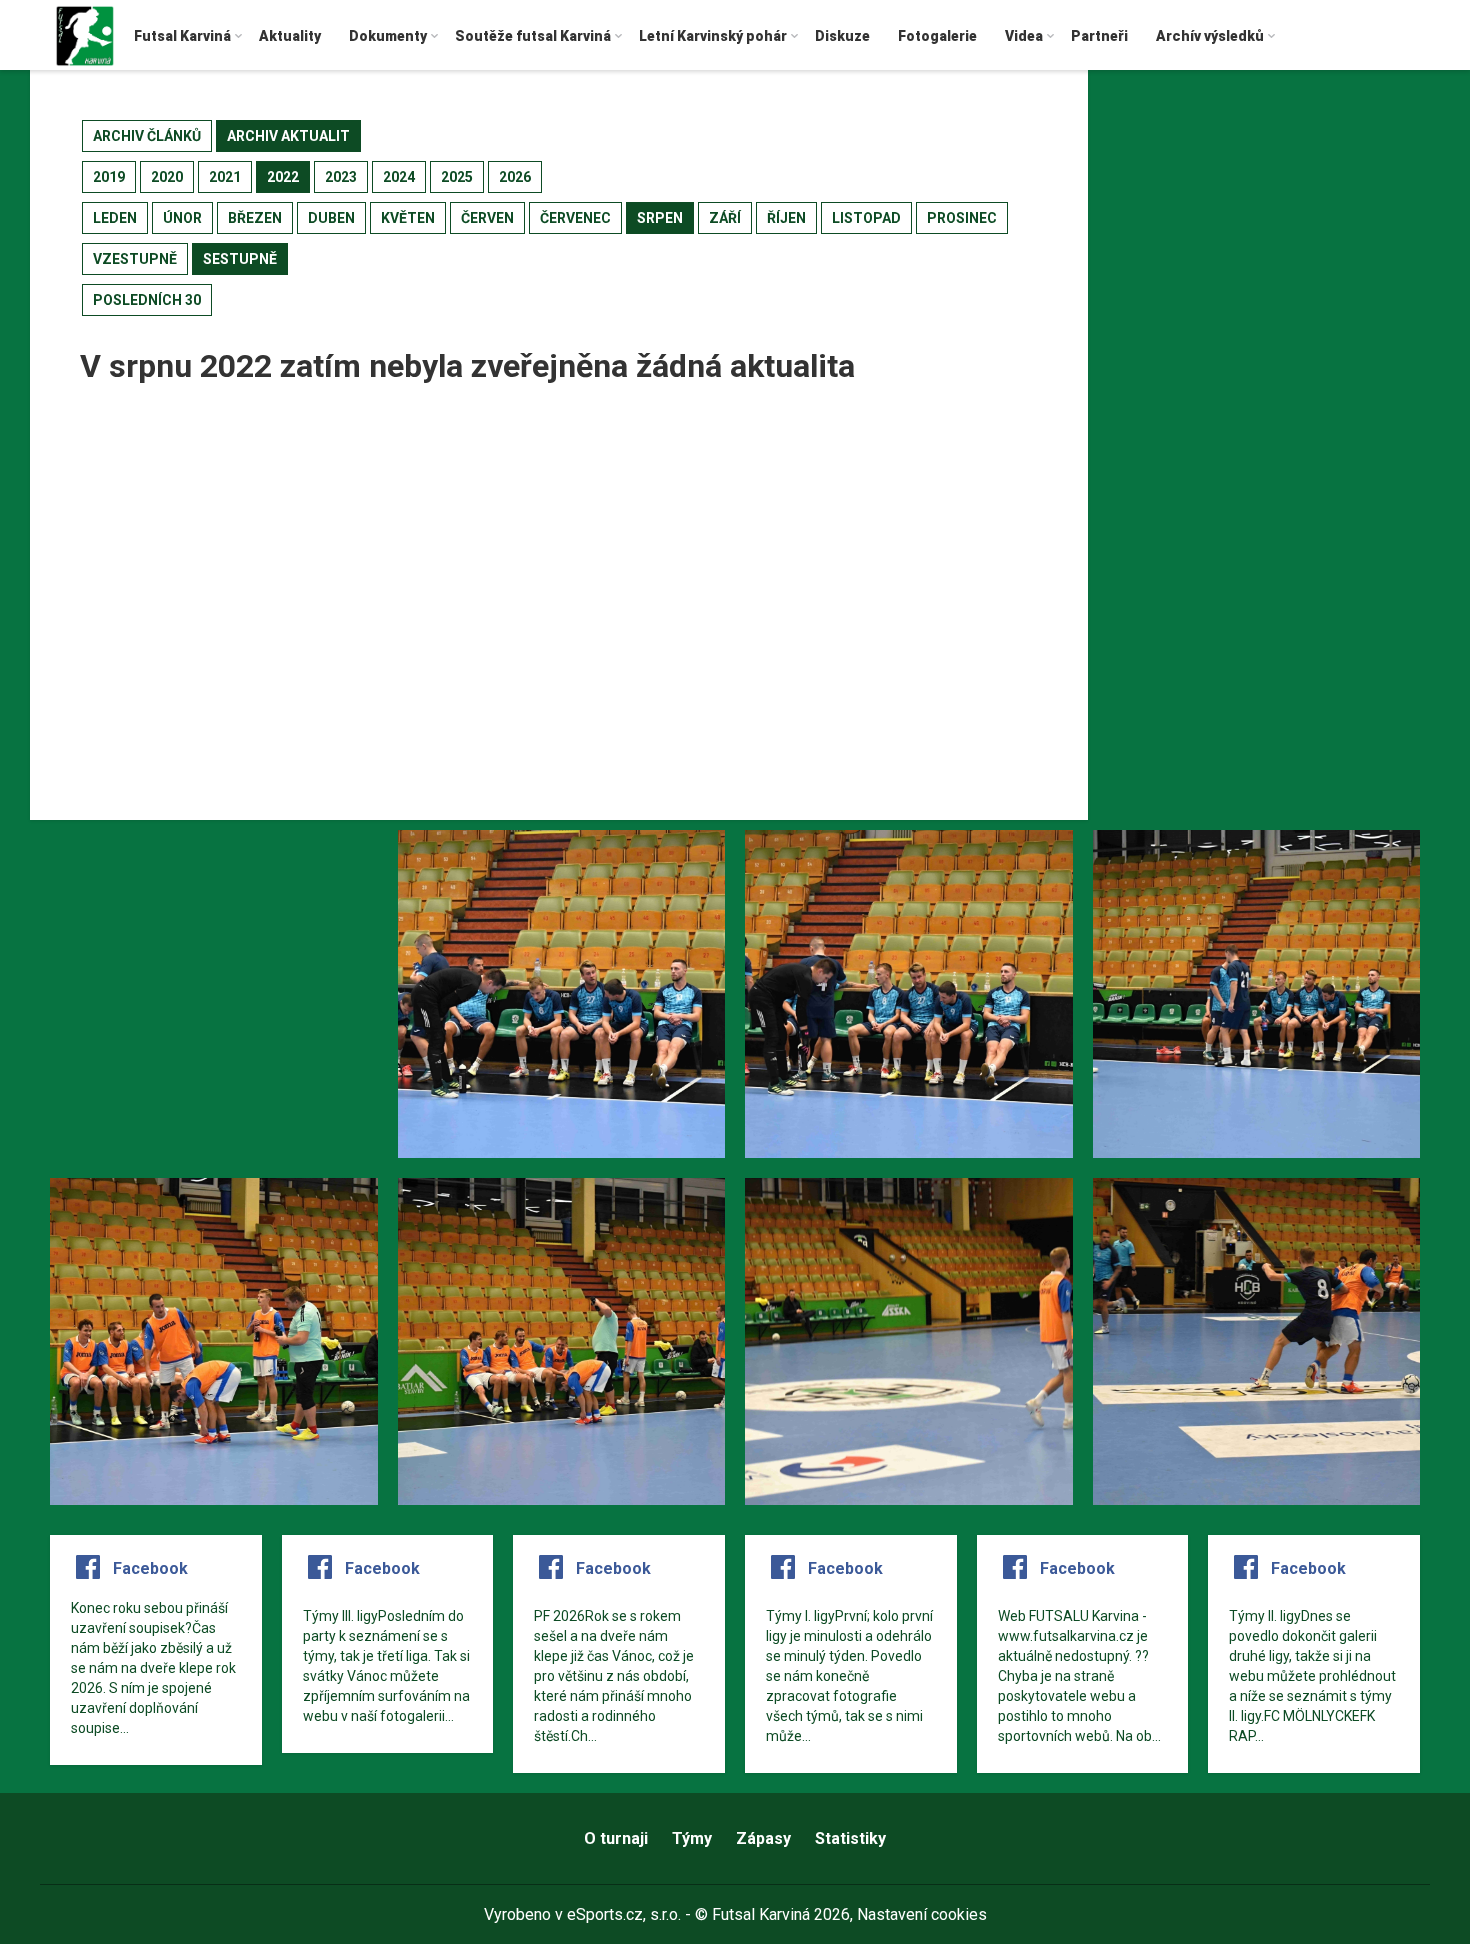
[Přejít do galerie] (214, 994)
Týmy (692, 1838)
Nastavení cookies (922, 1914)
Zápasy (763, 1838)
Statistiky (850, 1838)
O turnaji (616, 1838)
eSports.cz (605, 1914)
